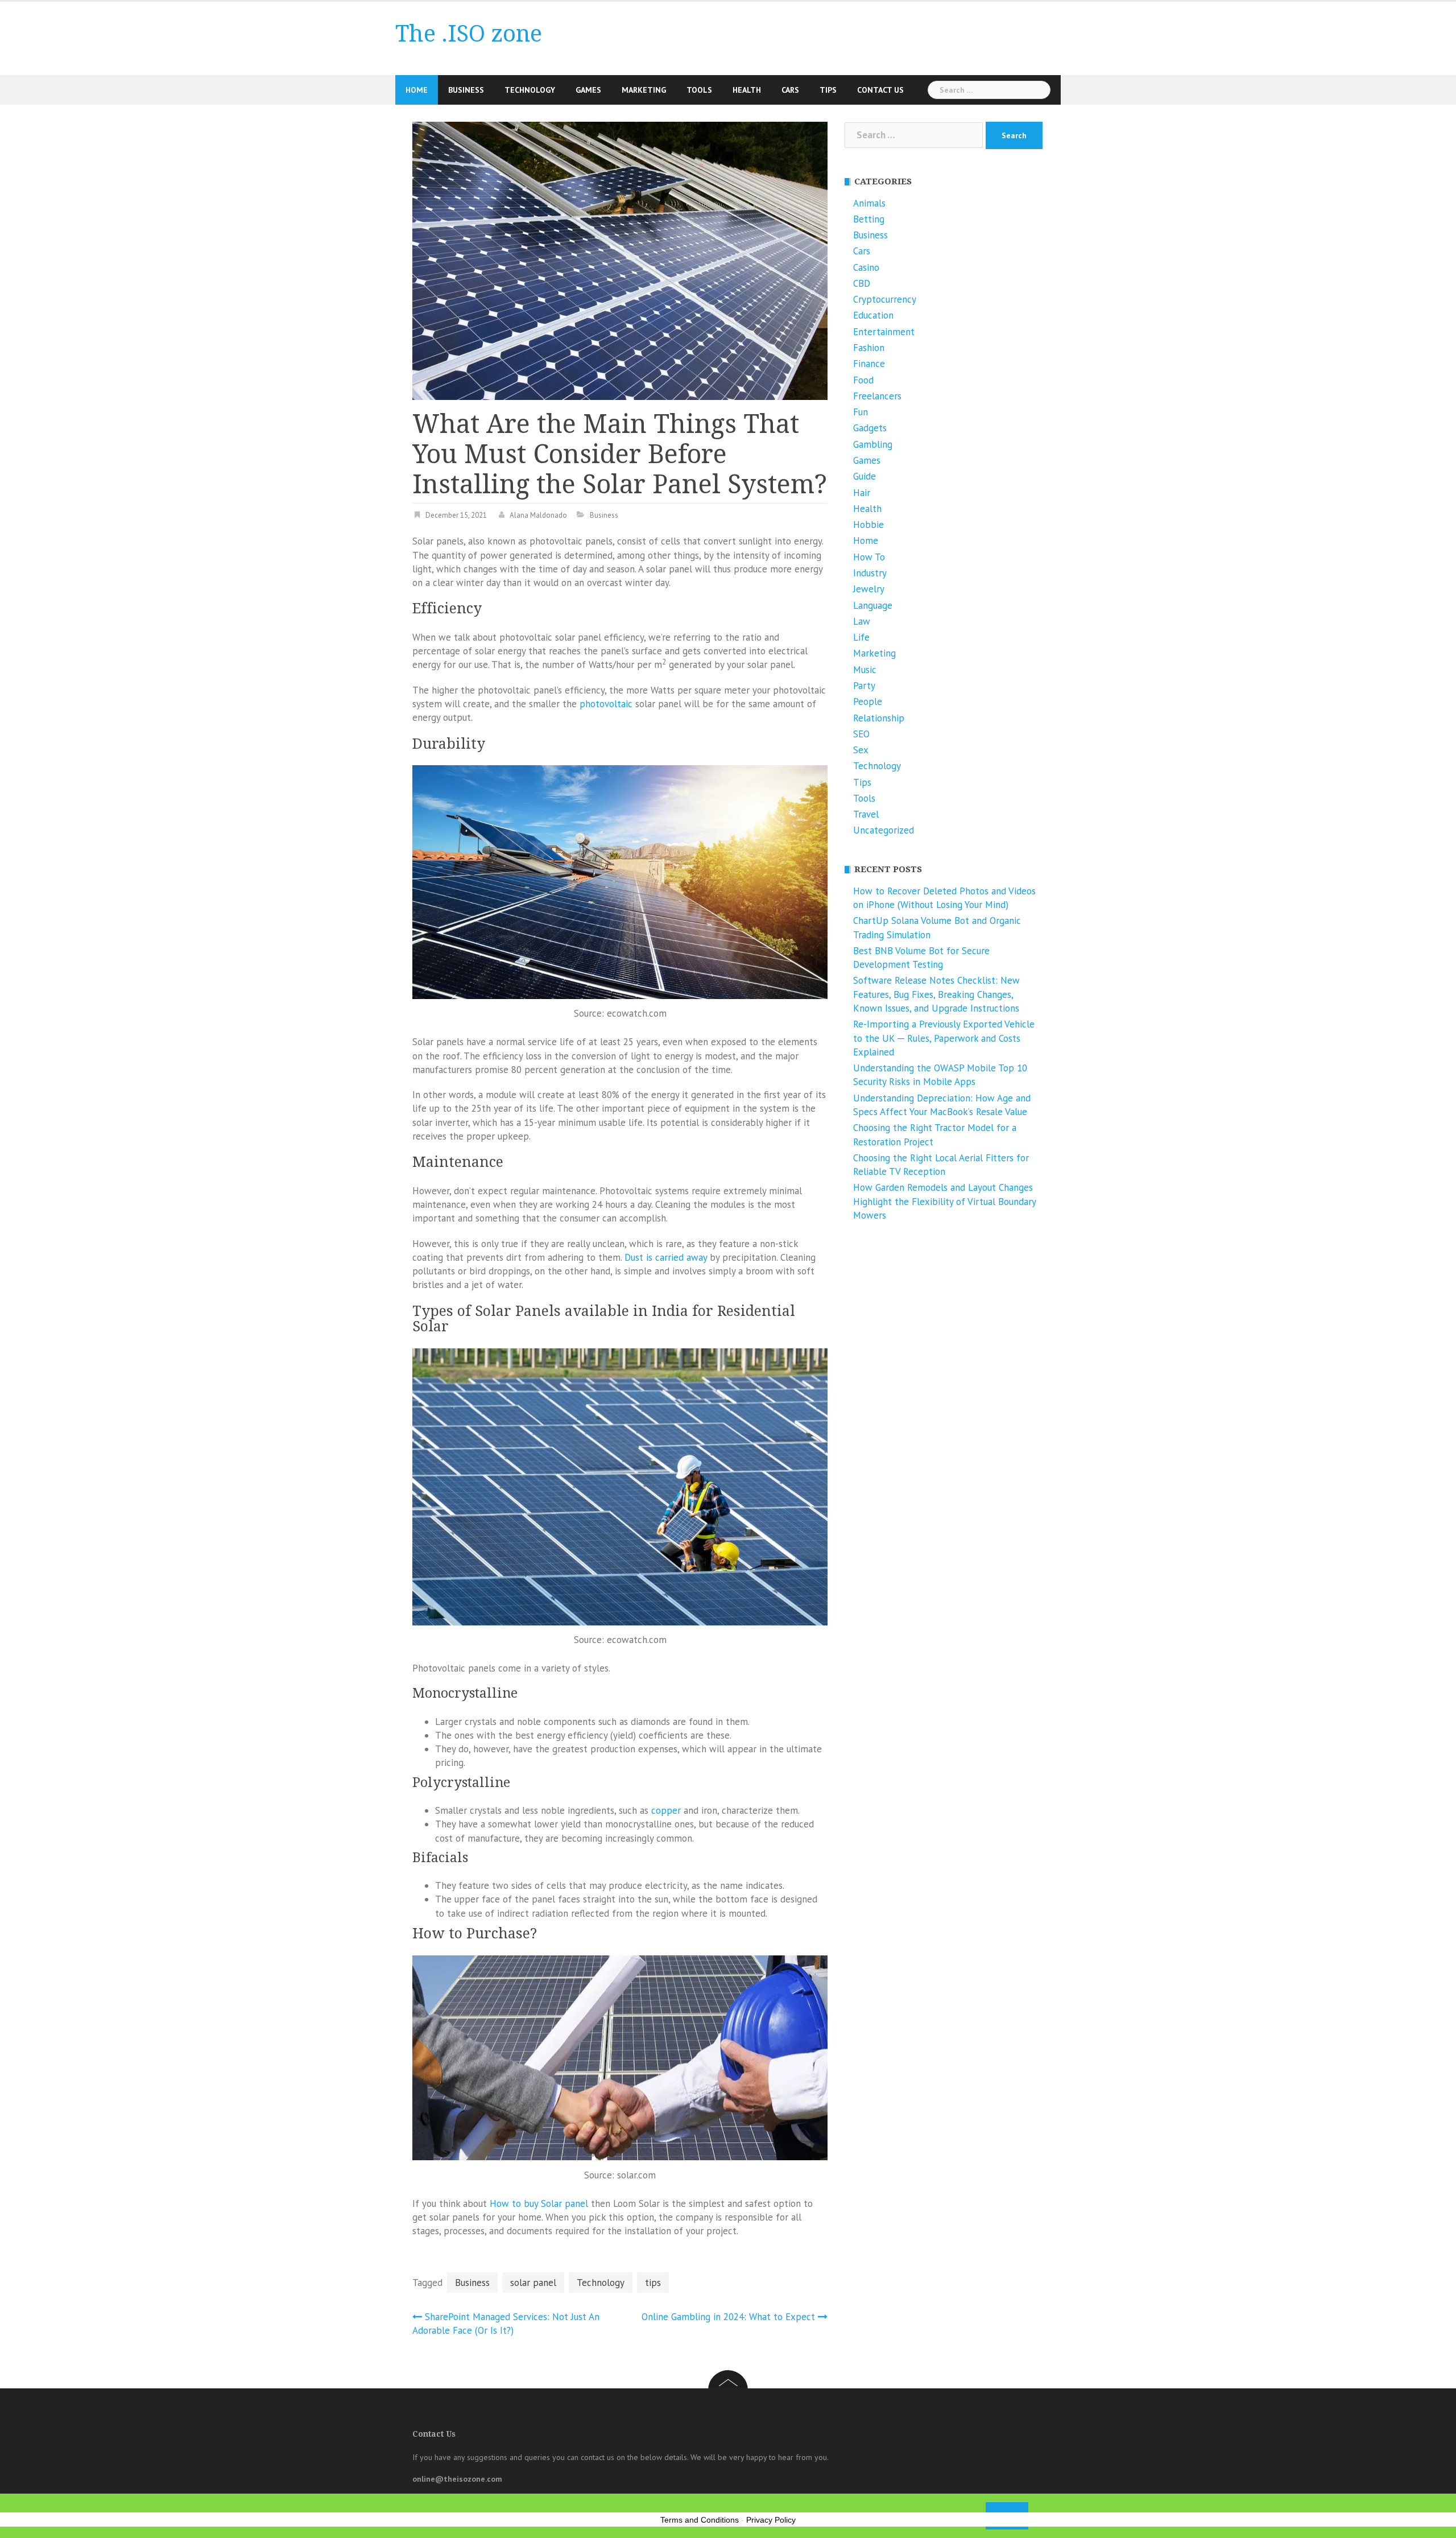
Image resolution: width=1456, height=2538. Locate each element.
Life (861, 637)
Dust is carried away (666, 1257)
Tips (828, 90)
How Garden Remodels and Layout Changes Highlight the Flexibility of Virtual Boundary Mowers (944, 1201)
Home (417, 90)
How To (869, 557)
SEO (861, 734)
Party (864, 686)
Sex (861, 750)
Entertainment (884, 332)
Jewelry (869, 589)
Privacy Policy (771, 2520)
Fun (861, 412)
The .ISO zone (469, 34)
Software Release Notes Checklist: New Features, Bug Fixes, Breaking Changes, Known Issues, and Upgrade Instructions (936, 994)
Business (466, 90)
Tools (699, 90)
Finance (869, 364)
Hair (862, 493)
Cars (790, 90)
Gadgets (870, 428)
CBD (862, 283)
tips (653, 2283)
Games (588, 90)
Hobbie (868, 525)
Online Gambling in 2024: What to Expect (728, 2317)
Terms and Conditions (700, 2520)
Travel (866, 814)
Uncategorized (884, 830)
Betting (869, 219)
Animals (869, 203)
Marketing (644, 90)
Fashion (869, 348)
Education (873, 315)
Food (863, 380)
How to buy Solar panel (539, 2203)
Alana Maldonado (538, 515)
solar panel (533, 2283)
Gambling (873, 444)
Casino (866, 267)
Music (865, 670)
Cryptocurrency (885, 299)
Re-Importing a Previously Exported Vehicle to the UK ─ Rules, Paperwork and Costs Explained (944, 1038)
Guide (864, 476)
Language (873, 605)
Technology (530, 90)
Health (747, 90)
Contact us (880, 90)
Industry (870, 573)
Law (862, 621)
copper (666, 1810)
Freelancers (877, 396)
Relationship (879, 718)
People (868, 701)
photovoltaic (606, 704)
